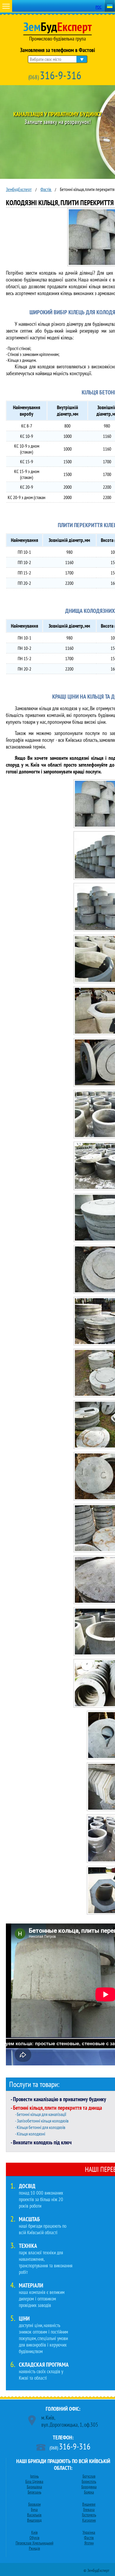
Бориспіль (89, 2481)
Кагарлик (89, 2520)
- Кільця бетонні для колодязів (40, 2127)
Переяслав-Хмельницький (34, 2543)
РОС (98, 7)
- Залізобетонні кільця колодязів (42, 2121)
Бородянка (89, 2487)
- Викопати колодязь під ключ (41, 2142)
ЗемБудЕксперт (19, 189)
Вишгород (34, 2520)
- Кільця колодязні (30, 2134)
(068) (55, 75)
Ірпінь (34, 2476)
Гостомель (89, 2515)
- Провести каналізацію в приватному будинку (58, 2099)
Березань (34, 2492)
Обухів (34, 2538)
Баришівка (34, 2487)
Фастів (46, 189)
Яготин (89, 2543)
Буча (34, 2509)
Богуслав (89, 2476)
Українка (89, 2532)
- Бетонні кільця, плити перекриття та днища (56, 2108)
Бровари (34, 2504)
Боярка (89, 2492)
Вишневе (89, 2504)
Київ (34, 2532)
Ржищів (34, 2548)
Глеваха (89, 2509)
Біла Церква (34, 2481)
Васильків (34, 2515)
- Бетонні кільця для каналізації (41, 2114)
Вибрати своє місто (46, 59)
